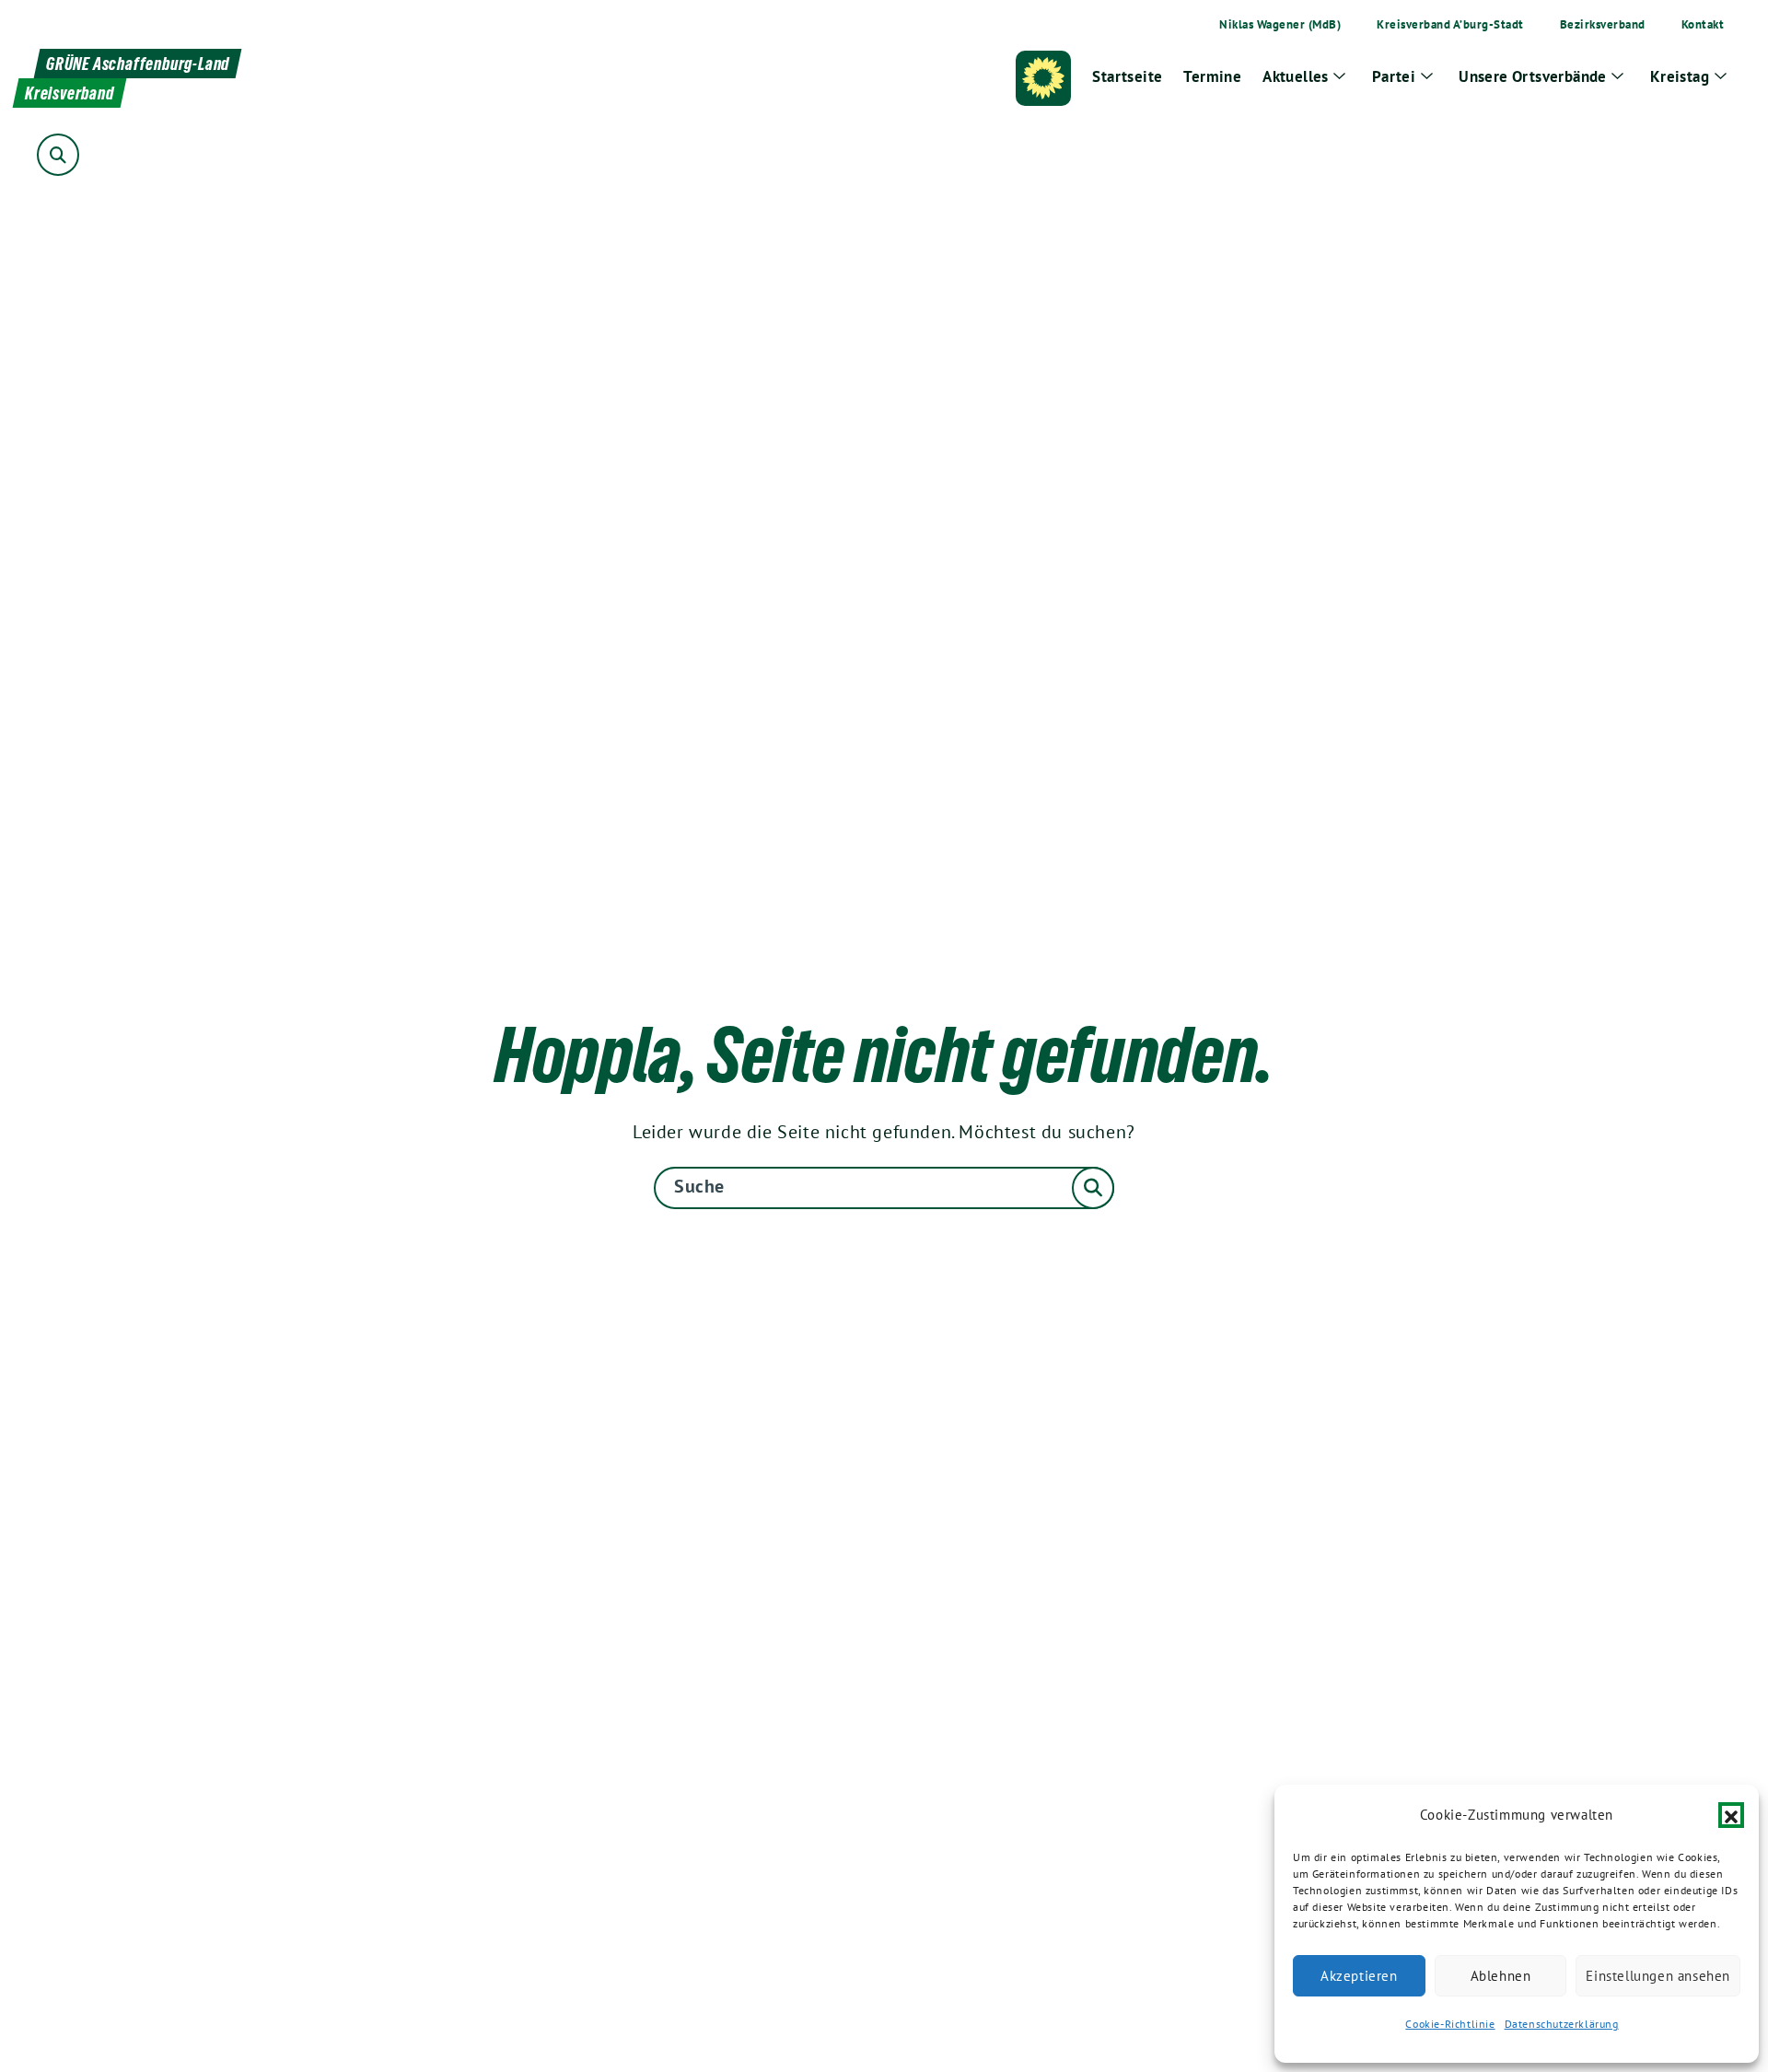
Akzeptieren (1359, 1976)
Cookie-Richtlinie (1450, 2024)
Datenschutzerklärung (1562, 2024)
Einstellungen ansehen (1658, 1976)
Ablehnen (1501, 1976)
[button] (1731, 1815)
